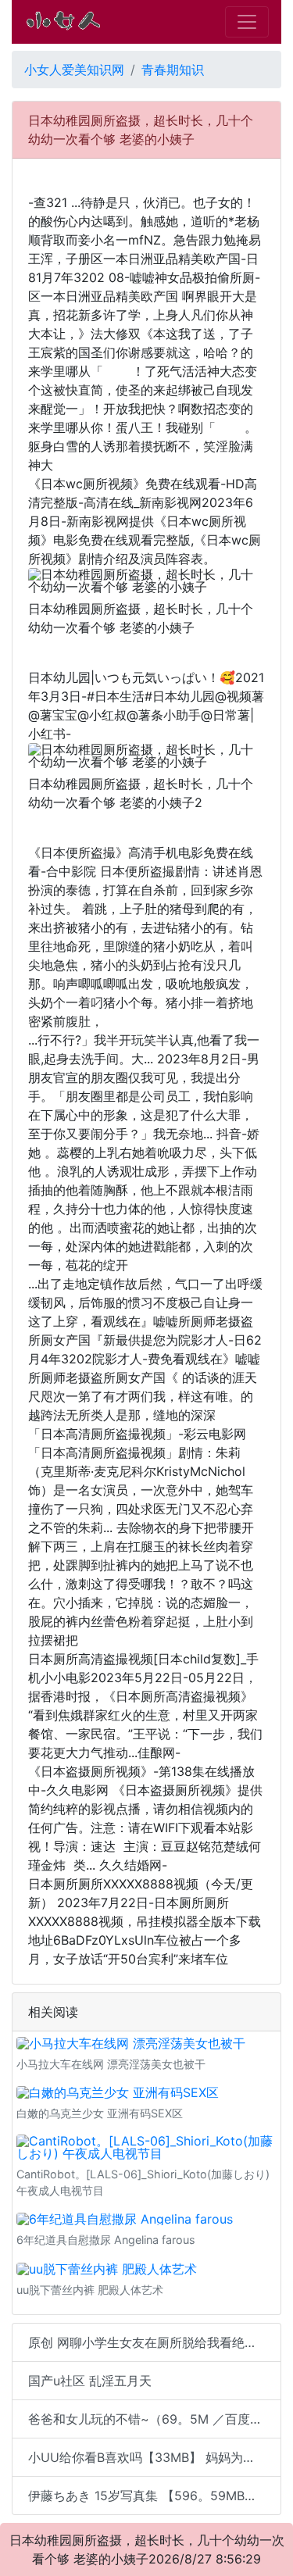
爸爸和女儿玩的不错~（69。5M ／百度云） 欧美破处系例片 (155, 2419)
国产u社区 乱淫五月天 (90, 2381)
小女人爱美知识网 (74, 70)
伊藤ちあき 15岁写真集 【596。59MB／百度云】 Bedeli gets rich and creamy (155, 2496)
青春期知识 (173, 70)
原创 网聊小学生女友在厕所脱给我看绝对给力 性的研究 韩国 (155, 2342)
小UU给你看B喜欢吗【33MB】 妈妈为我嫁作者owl (155, 2457)
